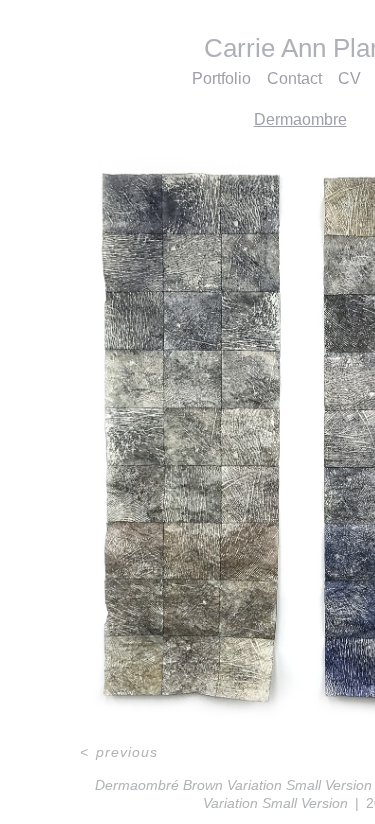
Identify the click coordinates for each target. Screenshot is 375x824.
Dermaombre (300, 119)
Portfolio (223, 79)
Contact (300, 79)
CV (353, 79)
